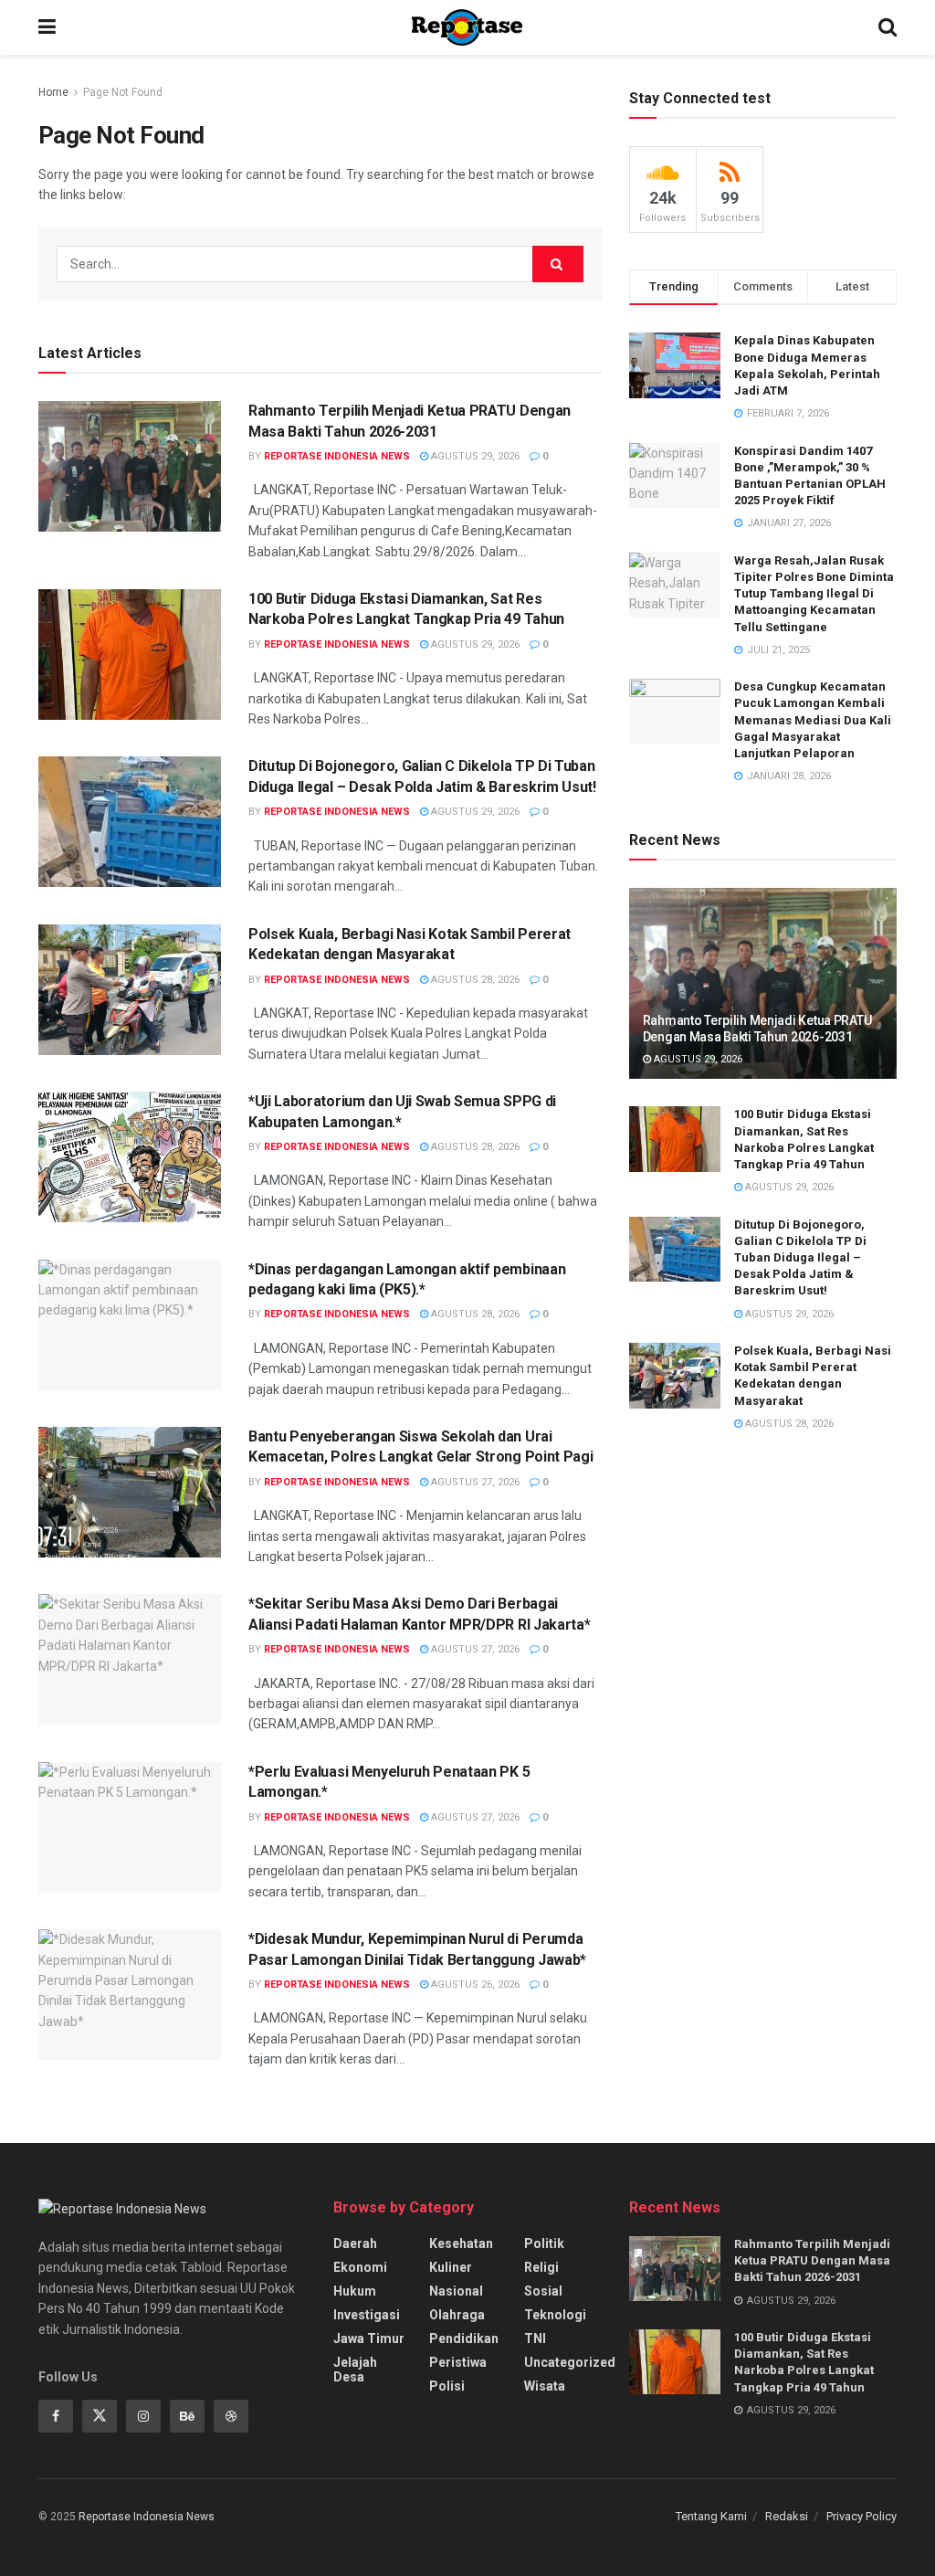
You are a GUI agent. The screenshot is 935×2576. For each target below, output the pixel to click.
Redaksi (787, 2516)
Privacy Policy (861, 2516)
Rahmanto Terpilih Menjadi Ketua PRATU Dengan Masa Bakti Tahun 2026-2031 (812, 2260)
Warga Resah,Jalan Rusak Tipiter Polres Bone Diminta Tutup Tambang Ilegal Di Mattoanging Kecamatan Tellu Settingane (814, 594)
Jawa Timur (369, 2338)
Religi (541, 2267)
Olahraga (457, 2315)
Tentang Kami (711, 2516)
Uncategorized (570, 2362)
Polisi (447, 2386)
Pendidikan (464, 2338)
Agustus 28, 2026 (474, 980)
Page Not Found (123, 92)
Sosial (543, 2291)
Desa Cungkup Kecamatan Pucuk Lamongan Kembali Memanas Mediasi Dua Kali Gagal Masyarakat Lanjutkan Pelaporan (813, 720)
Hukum (355, 2291)
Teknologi (555, 2315)
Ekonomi (360, 2267)
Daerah (355, 2243)
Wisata (545, 2386)
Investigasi (367, 2315)
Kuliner (451, 2267)
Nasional (456, 2291)
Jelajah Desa (355, 2370)
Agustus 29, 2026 (474, 456)
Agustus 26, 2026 (474, 1985)
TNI (535, 2338)
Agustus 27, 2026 (474, 1482)
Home (53, 92)
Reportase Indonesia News (337, 456)
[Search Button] (558, 264)
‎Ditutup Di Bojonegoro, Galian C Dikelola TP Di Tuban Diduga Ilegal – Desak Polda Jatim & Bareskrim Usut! (800, 1258)
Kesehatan (461, 2243)
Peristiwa (458, 2362)
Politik (544, 2243)
